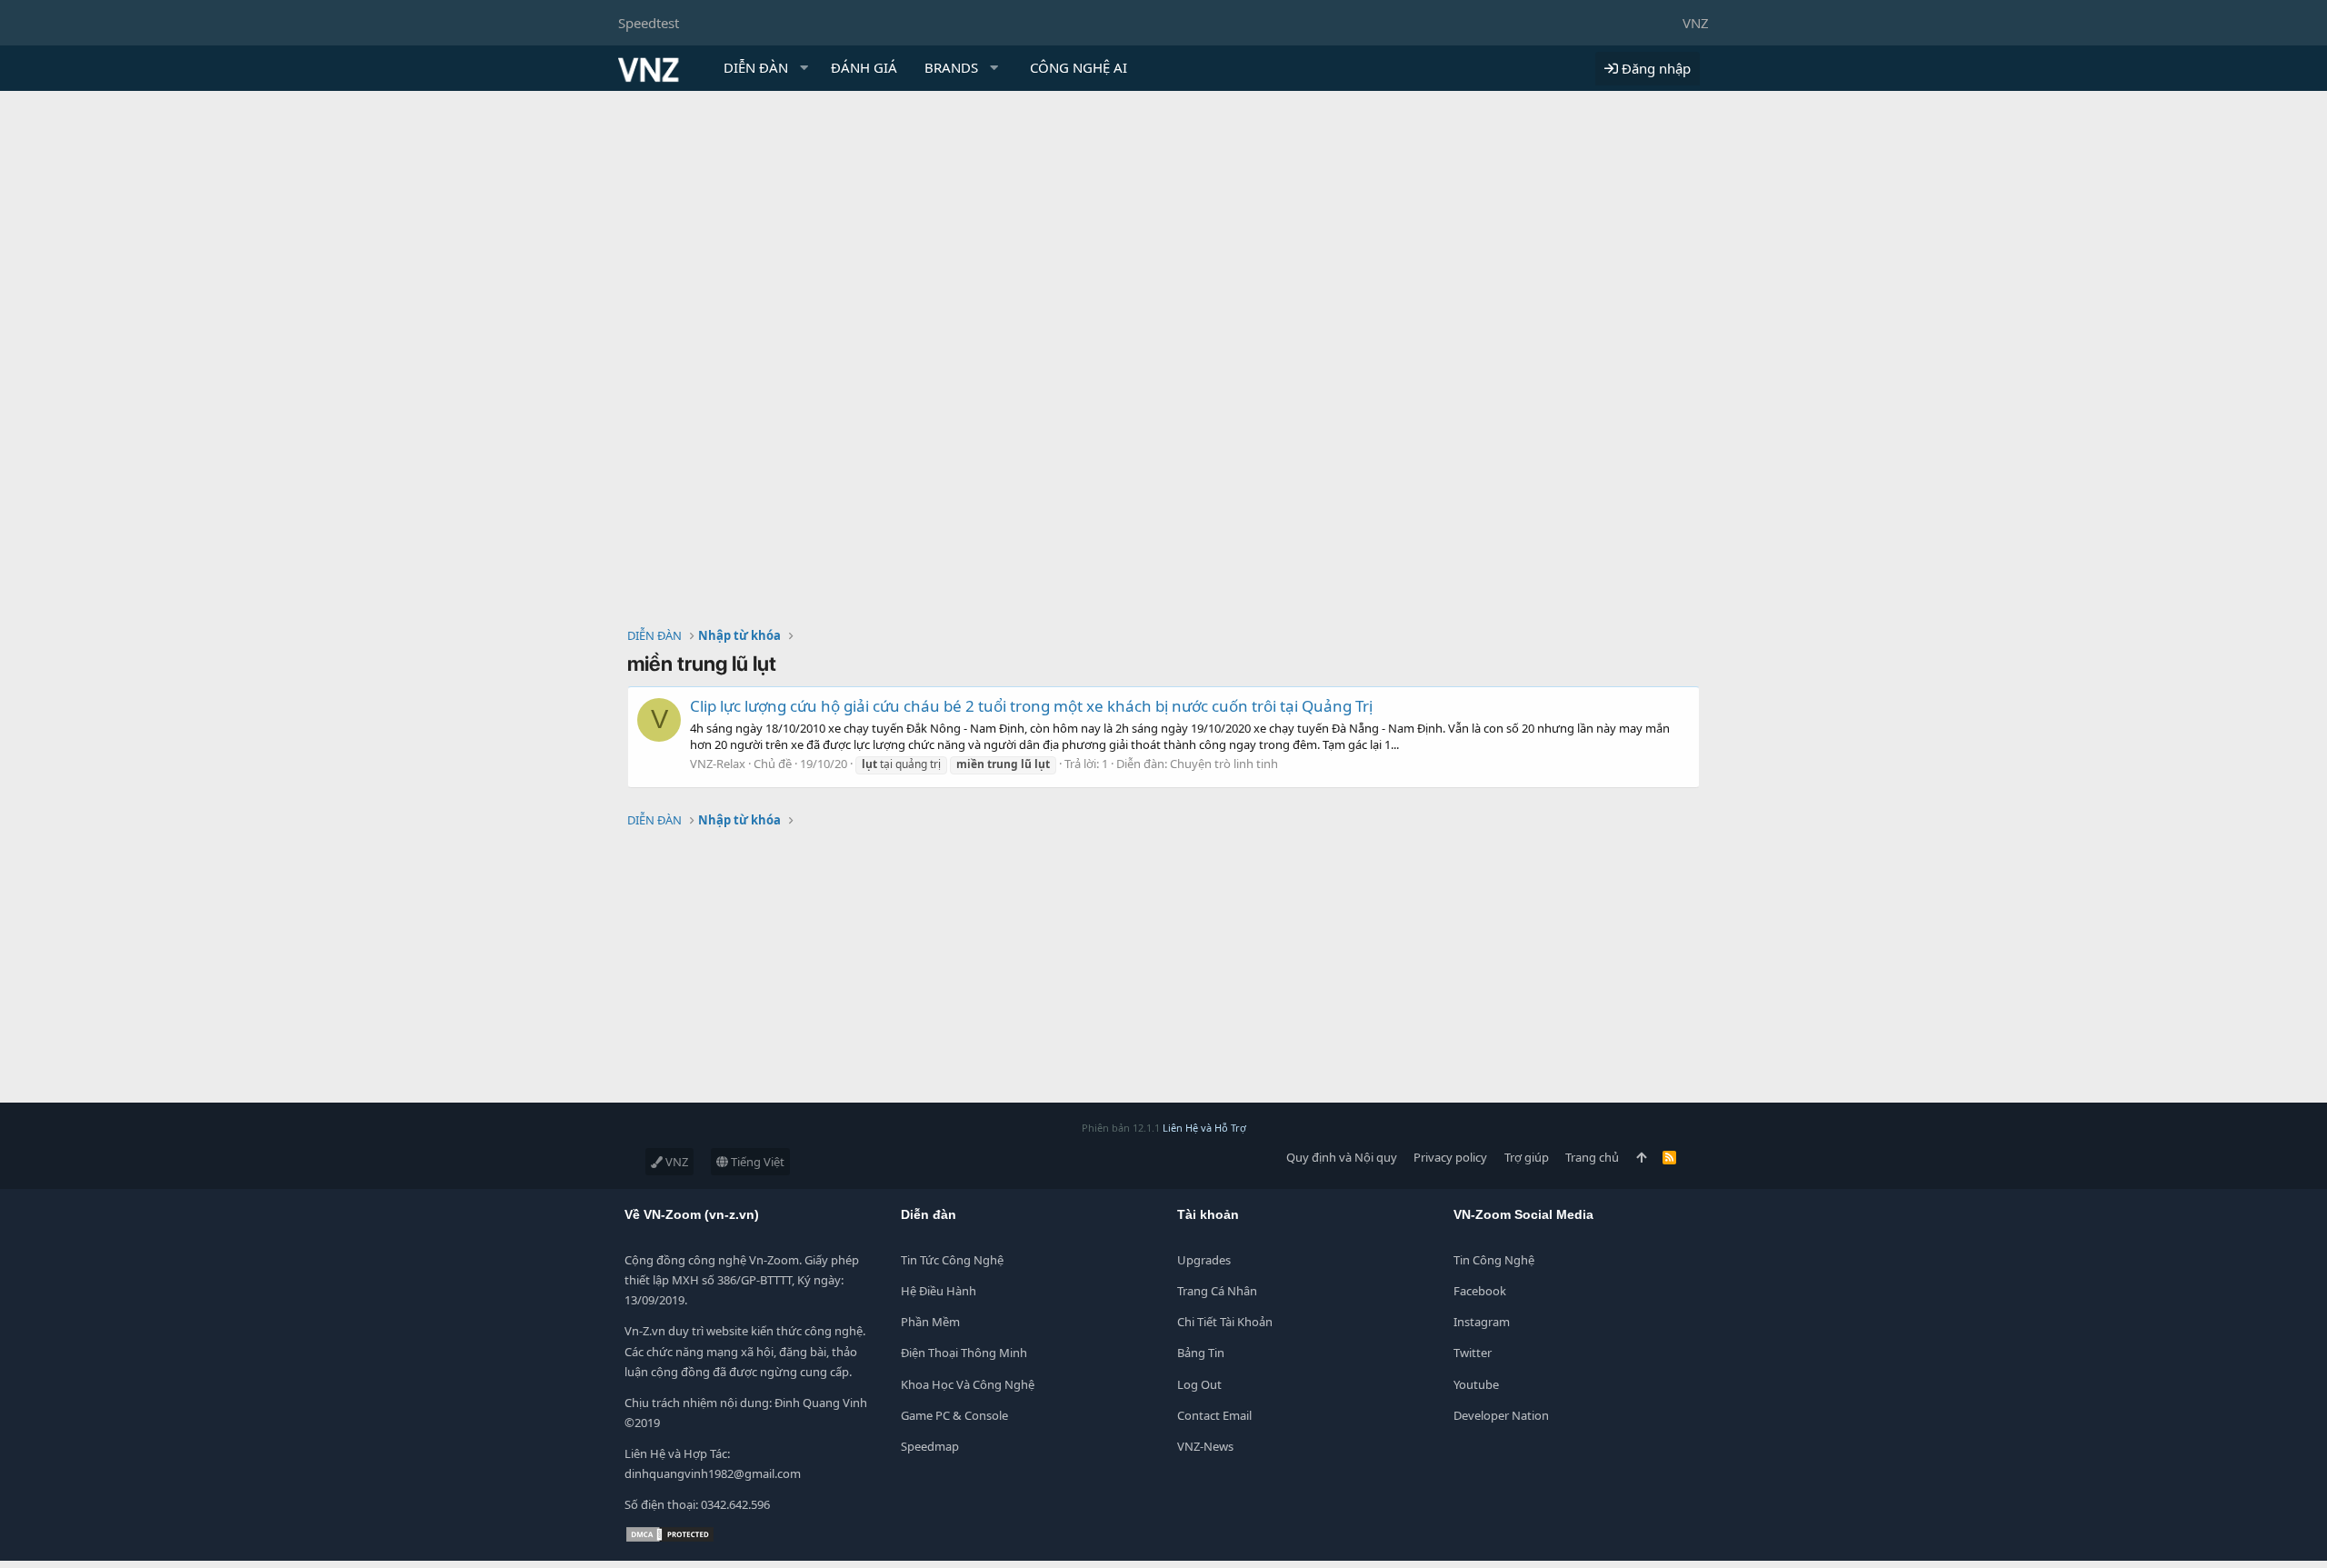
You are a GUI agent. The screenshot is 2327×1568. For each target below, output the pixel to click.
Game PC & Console (954, 1415)
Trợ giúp (1527, 1157)
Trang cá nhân (1217, 1291)
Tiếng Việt (756, 1162)
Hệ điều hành (939, 1291)
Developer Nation (1501, 1415)
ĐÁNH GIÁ (864, 67)
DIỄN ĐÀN (756, 67)
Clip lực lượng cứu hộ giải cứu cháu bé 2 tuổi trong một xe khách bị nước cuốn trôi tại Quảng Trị (1031, 706)
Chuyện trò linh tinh (1224, 764)
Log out (1199, 1384)
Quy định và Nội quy (1342, 1157)
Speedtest (649, 23)
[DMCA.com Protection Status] (670, 1539)
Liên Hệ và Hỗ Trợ (1204, 1128)
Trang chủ (1592, 1157)
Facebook (1480, 1291)
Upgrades (1204, 1260)
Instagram (1482, 1322)
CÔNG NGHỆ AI (1079, 67)
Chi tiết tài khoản (1225, 1322)
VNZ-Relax (718, 764)
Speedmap (930, 1446)
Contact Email (1214, 1415)
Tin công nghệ (1494, 1260)
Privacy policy (1450, 1157)
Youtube (1476, 1384)
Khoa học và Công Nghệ (968, 1384)
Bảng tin (1201, 1353)
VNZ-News (1205, 1446)
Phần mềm (930, 1322)
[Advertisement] (1163, 227)
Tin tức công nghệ (952, 1260)
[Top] (1641, 1157)
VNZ (1696, 23)
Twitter (1473, 1353)
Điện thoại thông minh (964, 1353)
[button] (804, 68)
